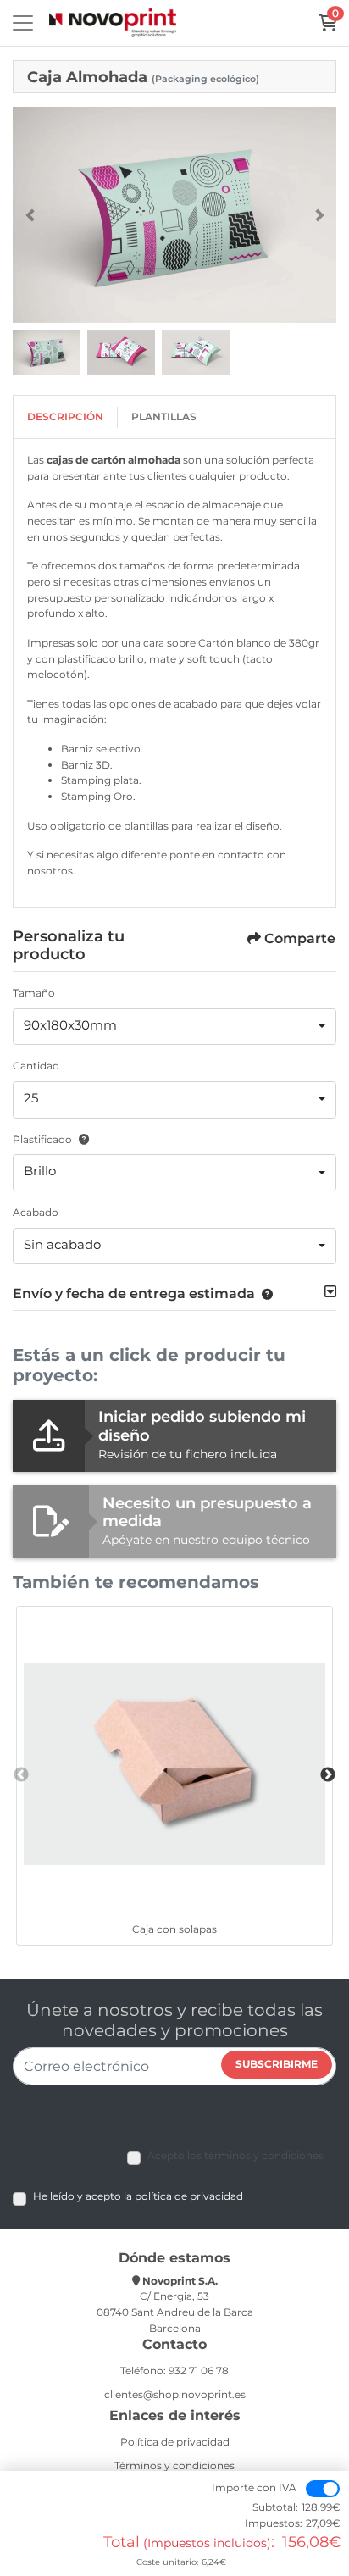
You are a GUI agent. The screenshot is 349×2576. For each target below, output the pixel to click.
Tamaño (34, 993)
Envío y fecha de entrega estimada (134, 1294)
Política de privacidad (175, 2442)
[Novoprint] (113, 23)
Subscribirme (277, 2064)
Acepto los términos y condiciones (235, 2155)
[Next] (319, 215)
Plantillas (164, 416)
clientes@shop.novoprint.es (175, 2394)
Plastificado (42, 1139)
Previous (21, 1775)
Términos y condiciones (174, 2465)
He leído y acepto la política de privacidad (138, 2196)
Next (328, 1775)
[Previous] (30, 215)
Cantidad (36, 1066)
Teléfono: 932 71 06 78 (174, 2371)
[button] (264, 1294)
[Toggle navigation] (23, 23)
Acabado (36, 1212)
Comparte (300, 938)
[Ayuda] (80, 1139)
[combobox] (174, 1027)
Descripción (65, 416)
